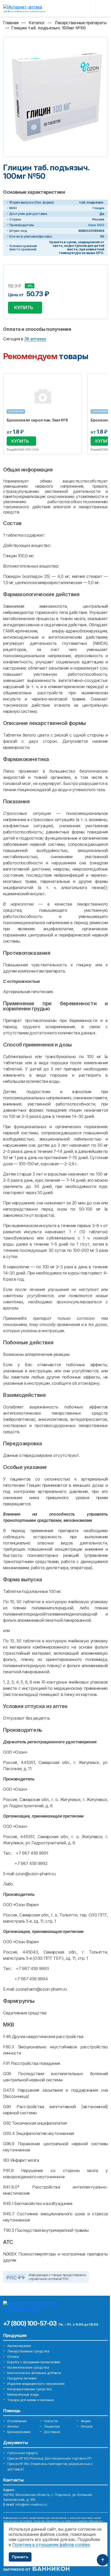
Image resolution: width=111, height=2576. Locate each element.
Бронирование (19, 2432)
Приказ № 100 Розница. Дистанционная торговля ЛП (49, 2458)
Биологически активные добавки (34, 2373)
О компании (17, 2421)
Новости (51, 2421)
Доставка (52, 2432)
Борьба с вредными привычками (34, 2362)
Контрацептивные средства (29, 2389)
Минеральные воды (23, 2394)
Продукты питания (22, 2378)
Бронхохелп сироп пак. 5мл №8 (37, 420)
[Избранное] (75, 8)
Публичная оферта (22, 2453)
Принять (20, 2557)
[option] (42, 414)
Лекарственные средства (28, 2351)
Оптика (13, 2357)
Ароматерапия (19, 2346)
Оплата (87, 2426)
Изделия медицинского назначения (36, 2384)
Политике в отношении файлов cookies (51, 2545)
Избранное (75, 380)
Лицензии (52, 2426)
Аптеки (13, 2426)
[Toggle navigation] (104, 8)
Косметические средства (28, 2367)
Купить (24, 307)
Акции (86, 2421)
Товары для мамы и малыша (31, 2400)
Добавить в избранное (13, 279)
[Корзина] (88, 8)
